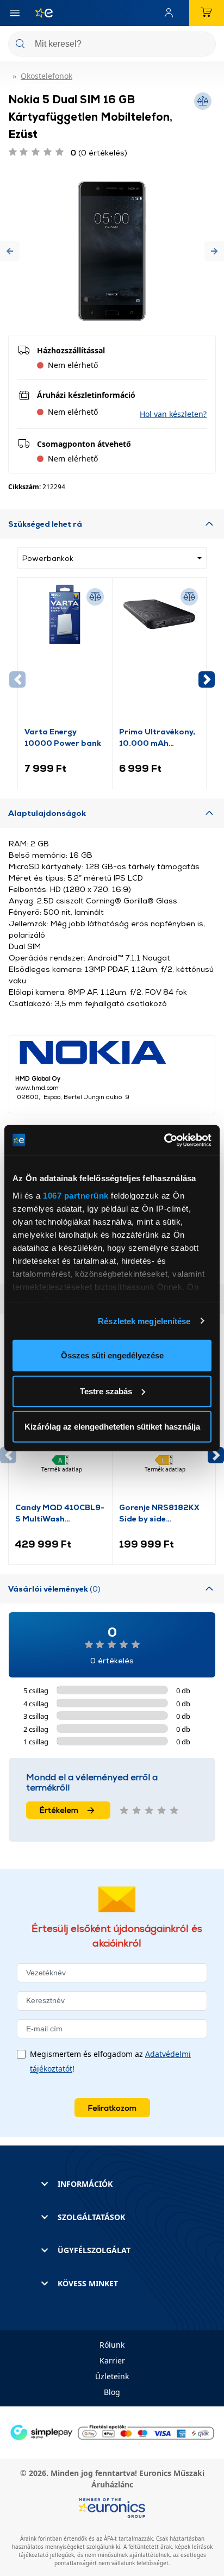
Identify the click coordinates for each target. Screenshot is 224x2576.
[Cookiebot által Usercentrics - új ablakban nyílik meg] (164, 1140)
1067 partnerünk (76, 1195)
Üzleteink (112, 2376)
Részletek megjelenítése (144, 1321)
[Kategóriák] (15, 13)
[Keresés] (203, 45)
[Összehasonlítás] (95, 597)
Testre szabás (106, 1391)
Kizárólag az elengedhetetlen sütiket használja (112, 1427)
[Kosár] (207, 13)
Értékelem (59, 1810)
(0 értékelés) (99, 152)
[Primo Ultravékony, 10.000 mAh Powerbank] (160, 655)
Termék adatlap (62, 1469)
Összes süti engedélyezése (112, 1355)
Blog (112, 2392)
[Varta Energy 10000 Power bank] (65, 655)
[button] (10, 251)
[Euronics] (40, 13)
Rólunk (112, 2345)
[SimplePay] (112, 2432)
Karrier (112, 2360)
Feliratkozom (112, 2108)
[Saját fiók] (171, 13)
